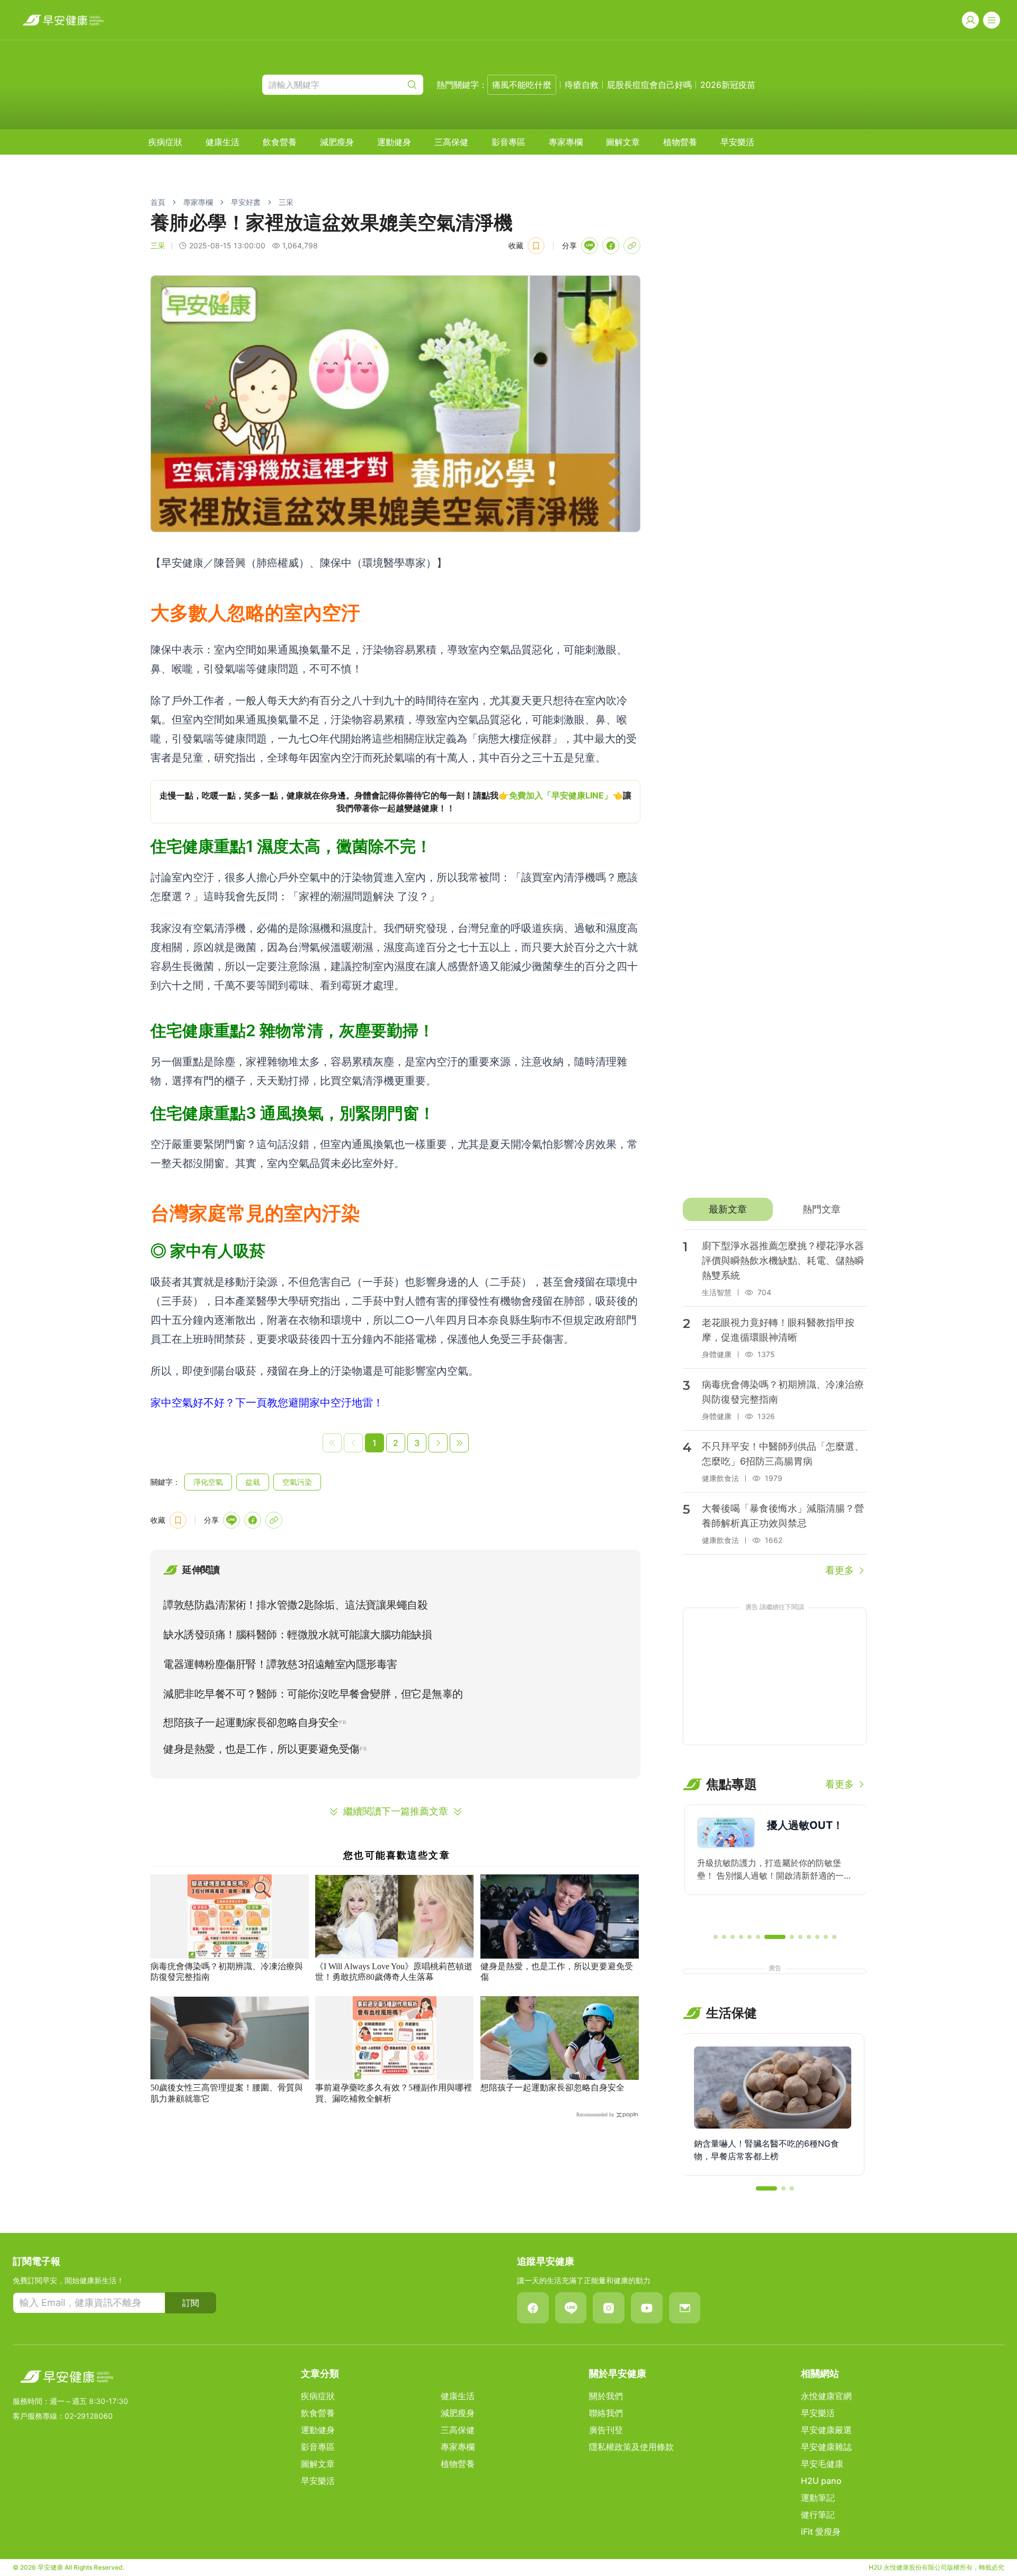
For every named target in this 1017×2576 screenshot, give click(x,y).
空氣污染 (297, 1482)
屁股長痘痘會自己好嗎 (649, 85)
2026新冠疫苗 (728, 85)
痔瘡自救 (582, 85)
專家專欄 (566, 142)
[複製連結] (632, 246)
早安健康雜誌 (826, 2447)
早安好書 (246, 202)
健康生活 (222, 142)
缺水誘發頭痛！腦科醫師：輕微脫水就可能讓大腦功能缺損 (297, 1635)
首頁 (158, 202)
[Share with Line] (590, 246)
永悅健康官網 (826, 2396)
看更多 (840, 1570)
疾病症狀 (165, 142)
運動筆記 (818, 2498)
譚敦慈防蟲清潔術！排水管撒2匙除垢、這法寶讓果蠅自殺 (295, 1605)
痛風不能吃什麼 (522, 85)
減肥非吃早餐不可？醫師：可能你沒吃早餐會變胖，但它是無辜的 (313, 1694)
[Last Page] (459, 1443)
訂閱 (191, 2303)
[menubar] (451, 142)
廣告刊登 (606, 2430)
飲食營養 (280, 142)
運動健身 (394, 142)
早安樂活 (737, 142)
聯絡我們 (606, 2413)
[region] (395, 802)
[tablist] (775, 1209)
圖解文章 (623, 142)
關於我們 (606, 2396)
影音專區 (508, 142)
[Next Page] (438, 1443)
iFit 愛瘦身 (821, 2532)
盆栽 (253, 1482)
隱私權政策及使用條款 (631, 2447)
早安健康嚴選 (826, 2430)
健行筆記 (818, 2515)
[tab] (728, 1209)
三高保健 (451, 142)
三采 (286, 202)
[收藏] (536, 246)
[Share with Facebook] (611, 246)
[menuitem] (165, 142)
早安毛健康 (822, 2464)
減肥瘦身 (337, 142)
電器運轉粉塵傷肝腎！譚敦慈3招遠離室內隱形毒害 (280, 1664)
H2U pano (821, 2481)
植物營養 (680, 142)
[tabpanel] (775, 1404)
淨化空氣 (208, 1482)
